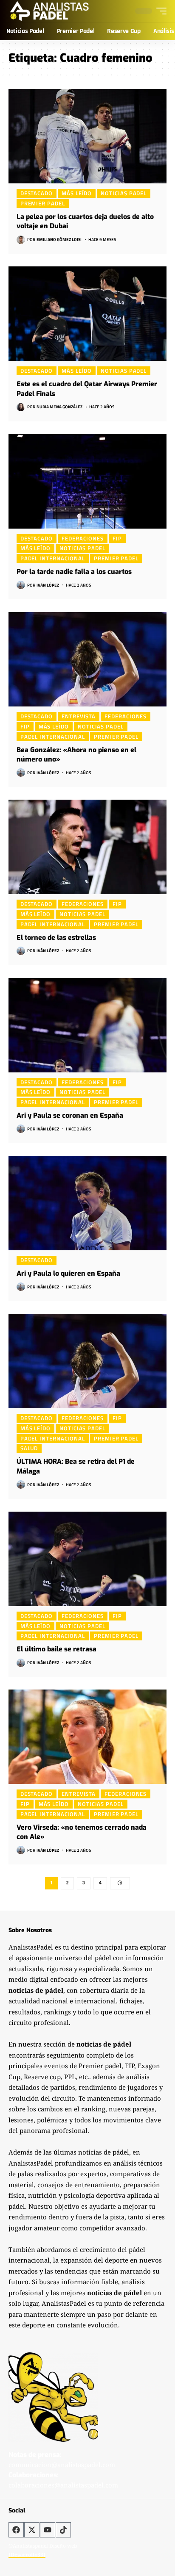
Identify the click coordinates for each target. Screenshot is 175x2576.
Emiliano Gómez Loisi (59, 240)
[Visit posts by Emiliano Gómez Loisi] (21, 240)
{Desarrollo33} (27, 2555)
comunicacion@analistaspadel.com (62, 2465)
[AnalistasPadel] (49, 11)
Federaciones (83, 538)
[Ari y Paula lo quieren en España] (87, 1203)
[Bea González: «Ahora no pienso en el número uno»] (87, 659)
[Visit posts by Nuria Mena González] (21, 407)
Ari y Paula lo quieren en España (68, 1273)
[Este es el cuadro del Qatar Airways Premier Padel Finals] (87, 314)
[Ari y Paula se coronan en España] (87, 1025)
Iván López (48, 585)
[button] (159, 11)
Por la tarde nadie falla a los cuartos (74, 572)
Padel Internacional (53, 558)
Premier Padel (43, 203)
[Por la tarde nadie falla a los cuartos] (87, 481)
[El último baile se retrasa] (87, 1559)
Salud (29, 1449)
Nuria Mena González (59, 407)
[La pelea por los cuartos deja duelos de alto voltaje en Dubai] (87, 136)
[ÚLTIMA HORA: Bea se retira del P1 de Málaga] (87, 1361)
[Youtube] (48, 2530)
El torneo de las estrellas (56, 938)
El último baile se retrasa (56, 1649)
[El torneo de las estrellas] (87, 847)
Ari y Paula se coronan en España (70, 1115)
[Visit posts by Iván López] (21, 585)
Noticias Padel (124, 193)
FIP (117, 538)
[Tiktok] (63, 2530)
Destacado (37, 193)
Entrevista (79, 716)
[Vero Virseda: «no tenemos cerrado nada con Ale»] (87, 1737)
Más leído (77, 193)
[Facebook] (16, 2530)
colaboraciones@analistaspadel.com (63, 2485)
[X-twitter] (32, 2530)
